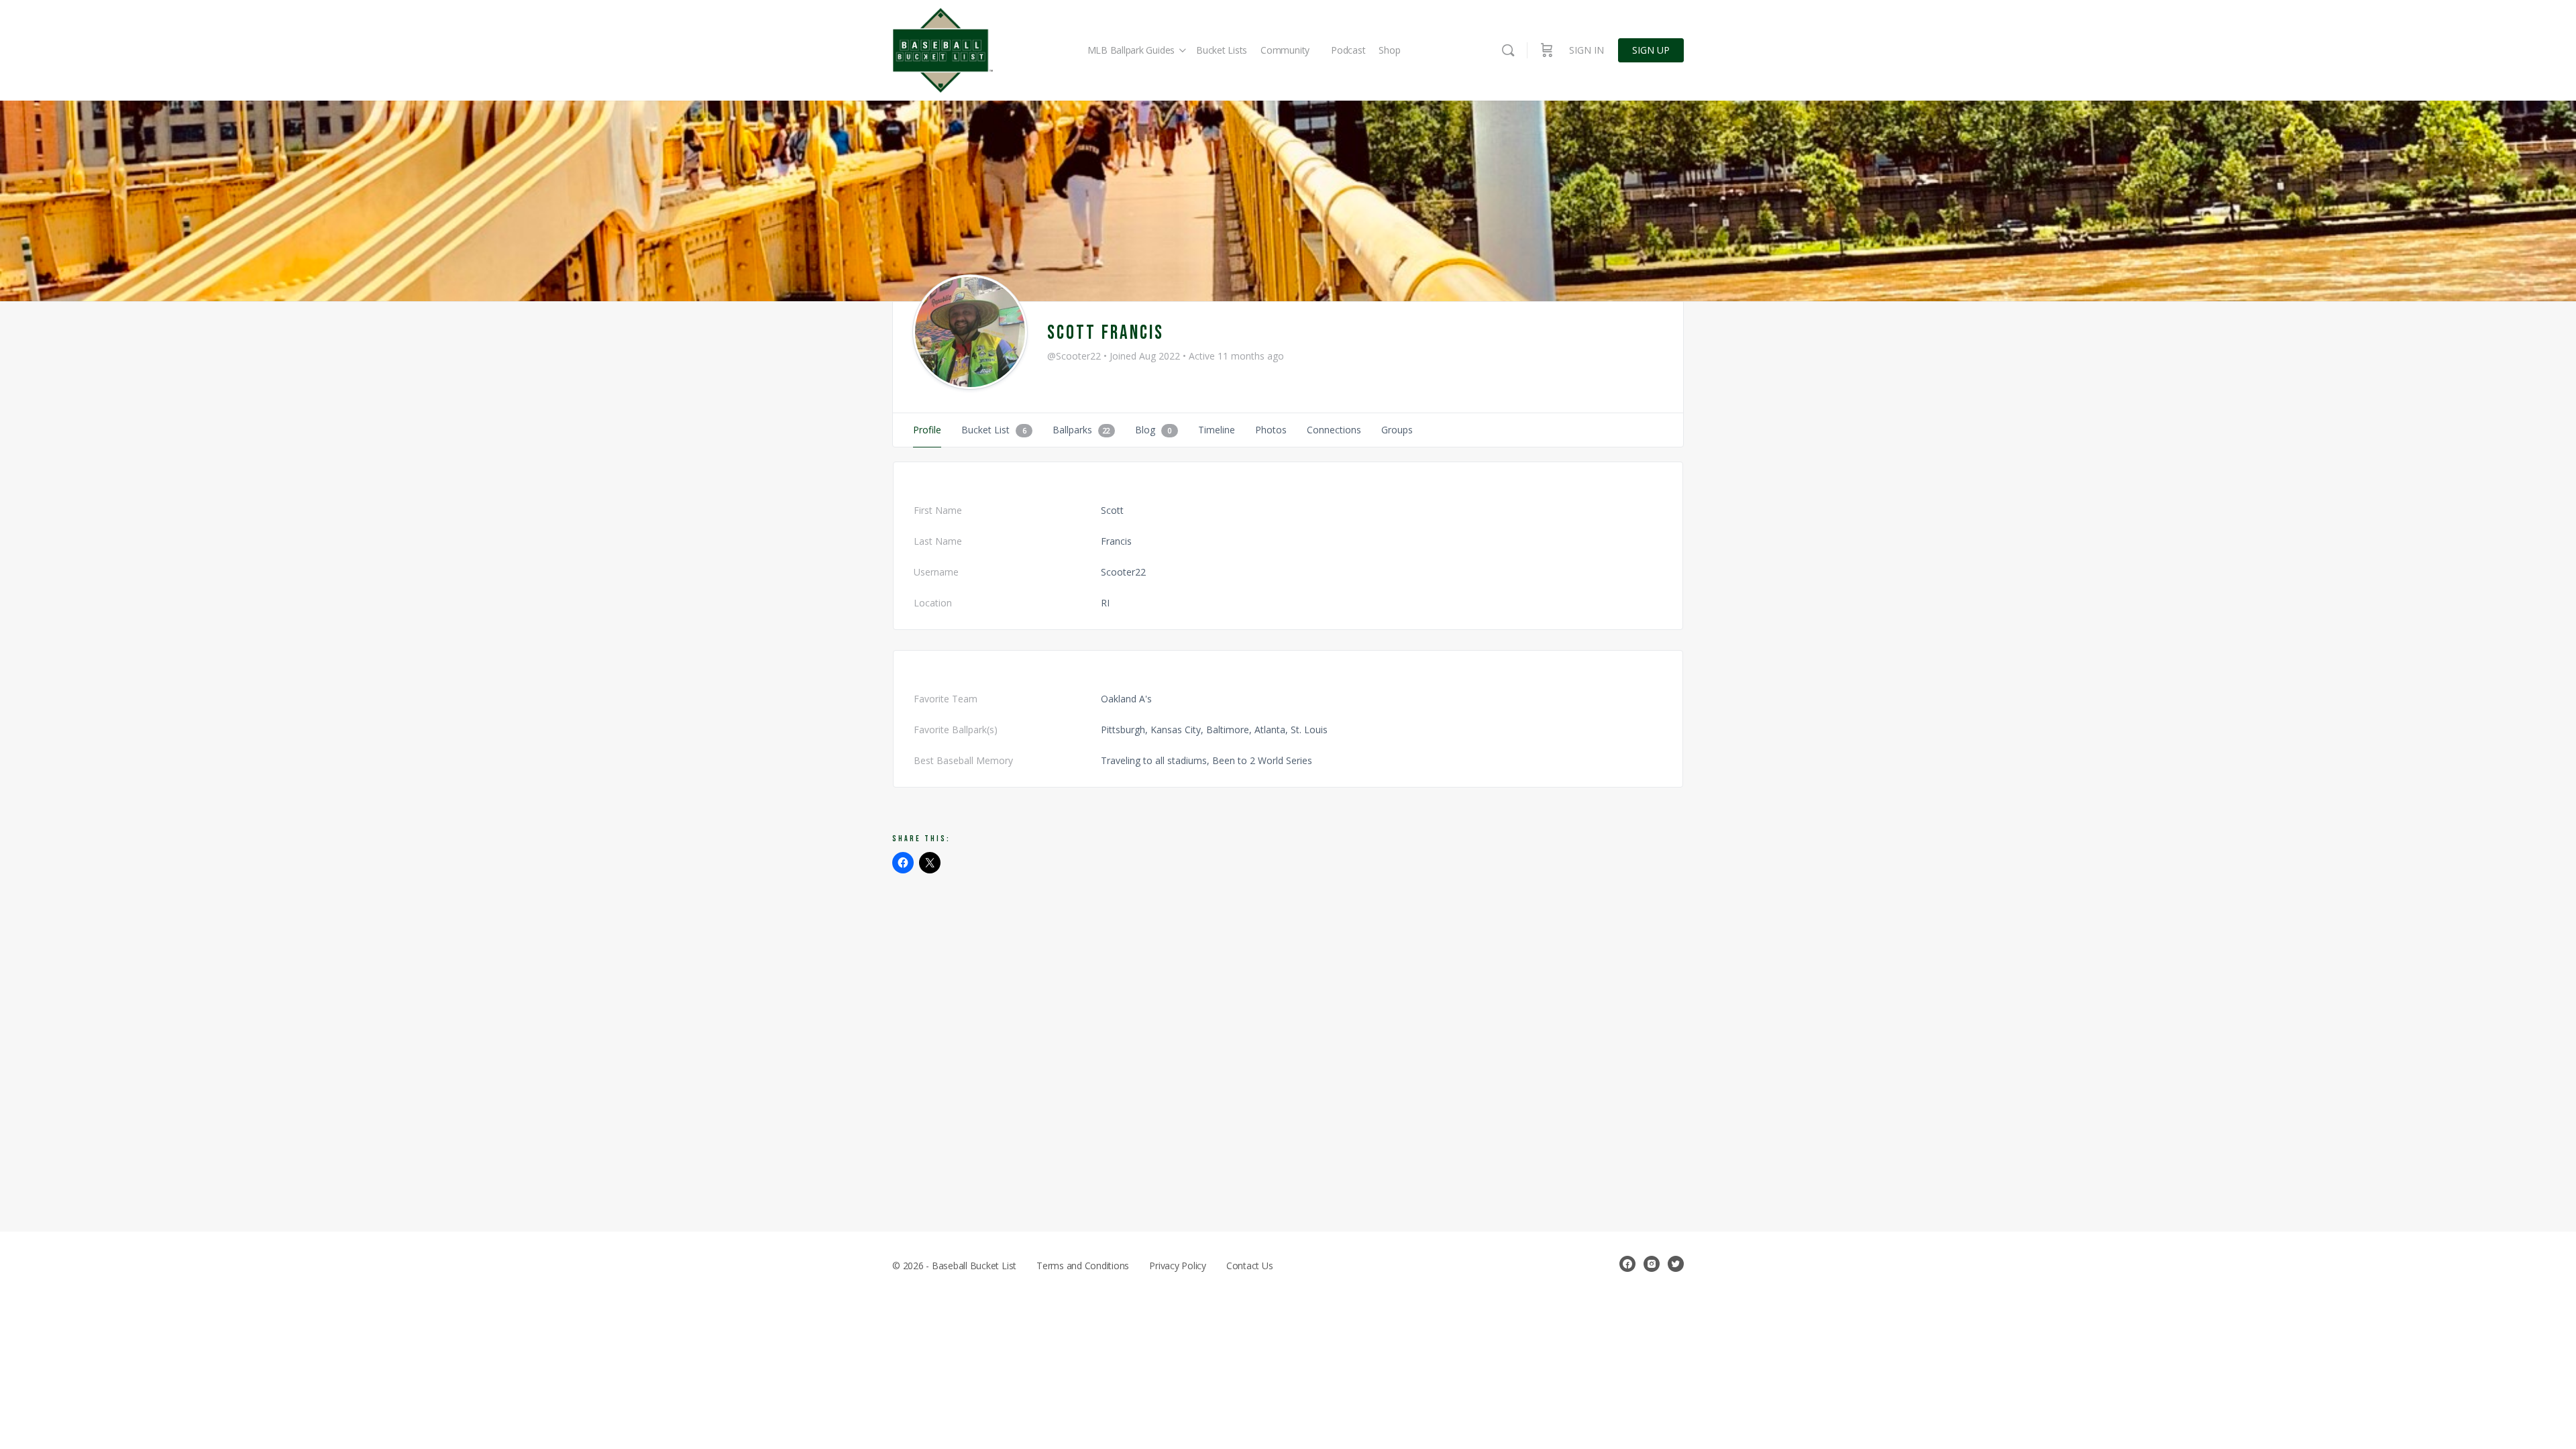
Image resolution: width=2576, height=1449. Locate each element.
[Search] (1508, 50)
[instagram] (1652, 1264)
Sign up (1651, 50)
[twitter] (1676, 1264)
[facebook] (1627, 1264)
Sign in (1587, 50)
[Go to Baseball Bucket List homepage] (943, 51)
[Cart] (1547, 50)
